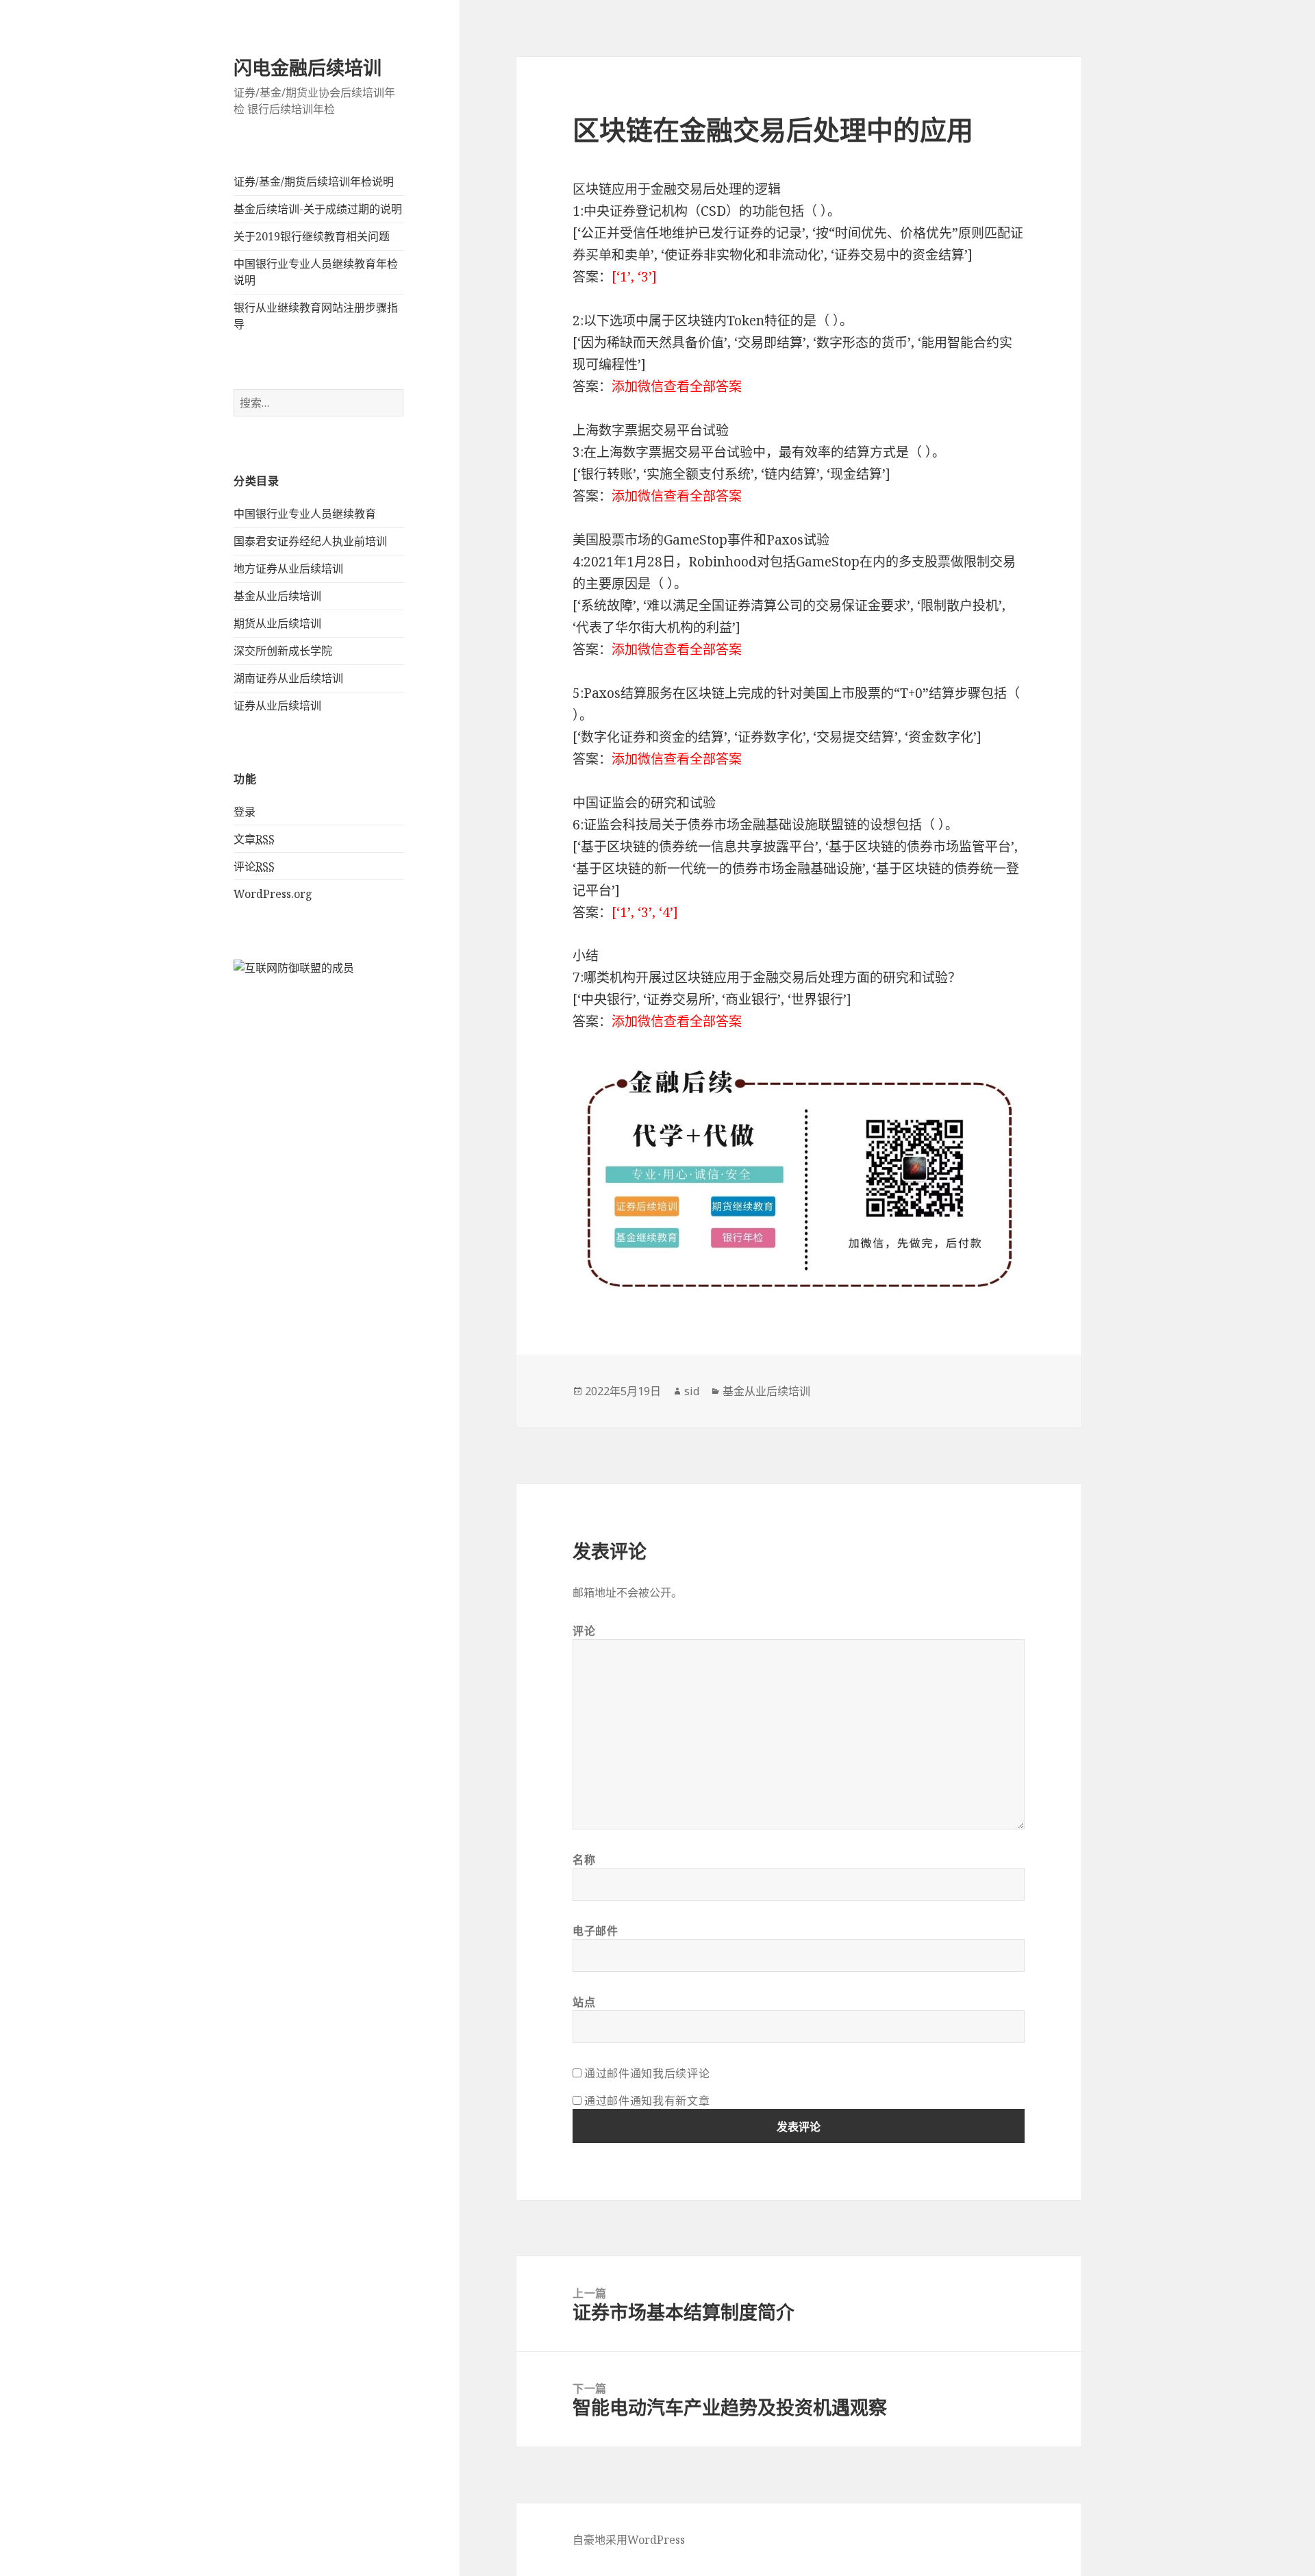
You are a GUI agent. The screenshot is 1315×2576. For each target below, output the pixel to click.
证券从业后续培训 (277, 705)
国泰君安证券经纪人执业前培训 (310, 541)
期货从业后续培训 (277, 623)
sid (692, 1391)
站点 (584, 2002)
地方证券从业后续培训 (288, 568)
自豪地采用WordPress (629, 2540)
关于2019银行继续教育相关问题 (312, 236)
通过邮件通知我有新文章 (647, 2101)
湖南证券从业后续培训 (288, 678)
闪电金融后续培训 (308, 67)
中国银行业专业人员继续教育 (305, 514)
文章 (254, 839)
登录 (245, 812)
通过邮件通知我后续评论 (647, 2073)
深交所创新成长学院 (283, 651)
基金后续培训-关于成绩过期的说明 (318, 209)
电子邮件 (596, 1931)
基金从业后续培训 (277, 596)
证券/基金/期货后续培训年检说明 (314, 182)
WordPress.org (273, 894)
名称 (584, 1860)
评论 (254, 866)
